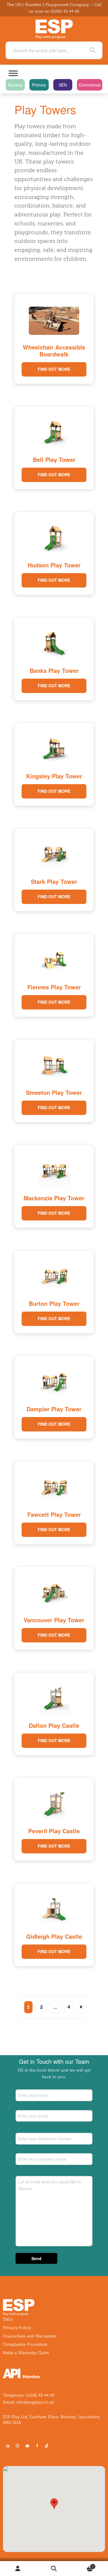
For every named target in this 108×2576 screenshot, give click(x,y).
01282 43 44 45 (65, 11)
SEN (63, 85)
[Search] (92, 50)
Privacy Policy (17, 2328)
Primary (39, 85)
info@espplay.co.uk (35, 2402)
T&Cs (8, 2319)
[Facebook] (37, 2446)
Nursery (15, 85)
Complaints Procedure (25, 2344)
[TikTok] (48, 2446)
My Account (18, 2569)
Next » (81, 2007)
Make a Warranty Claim (26, 2353)
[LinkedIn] (8, 2446)
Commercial (90, 85)
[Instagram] (18, 2446)
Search (54, 2569)
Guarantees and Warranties (30, 2336)
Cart (83, 2565)
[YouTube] (27, 2446)
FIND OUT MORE (54, 369)
